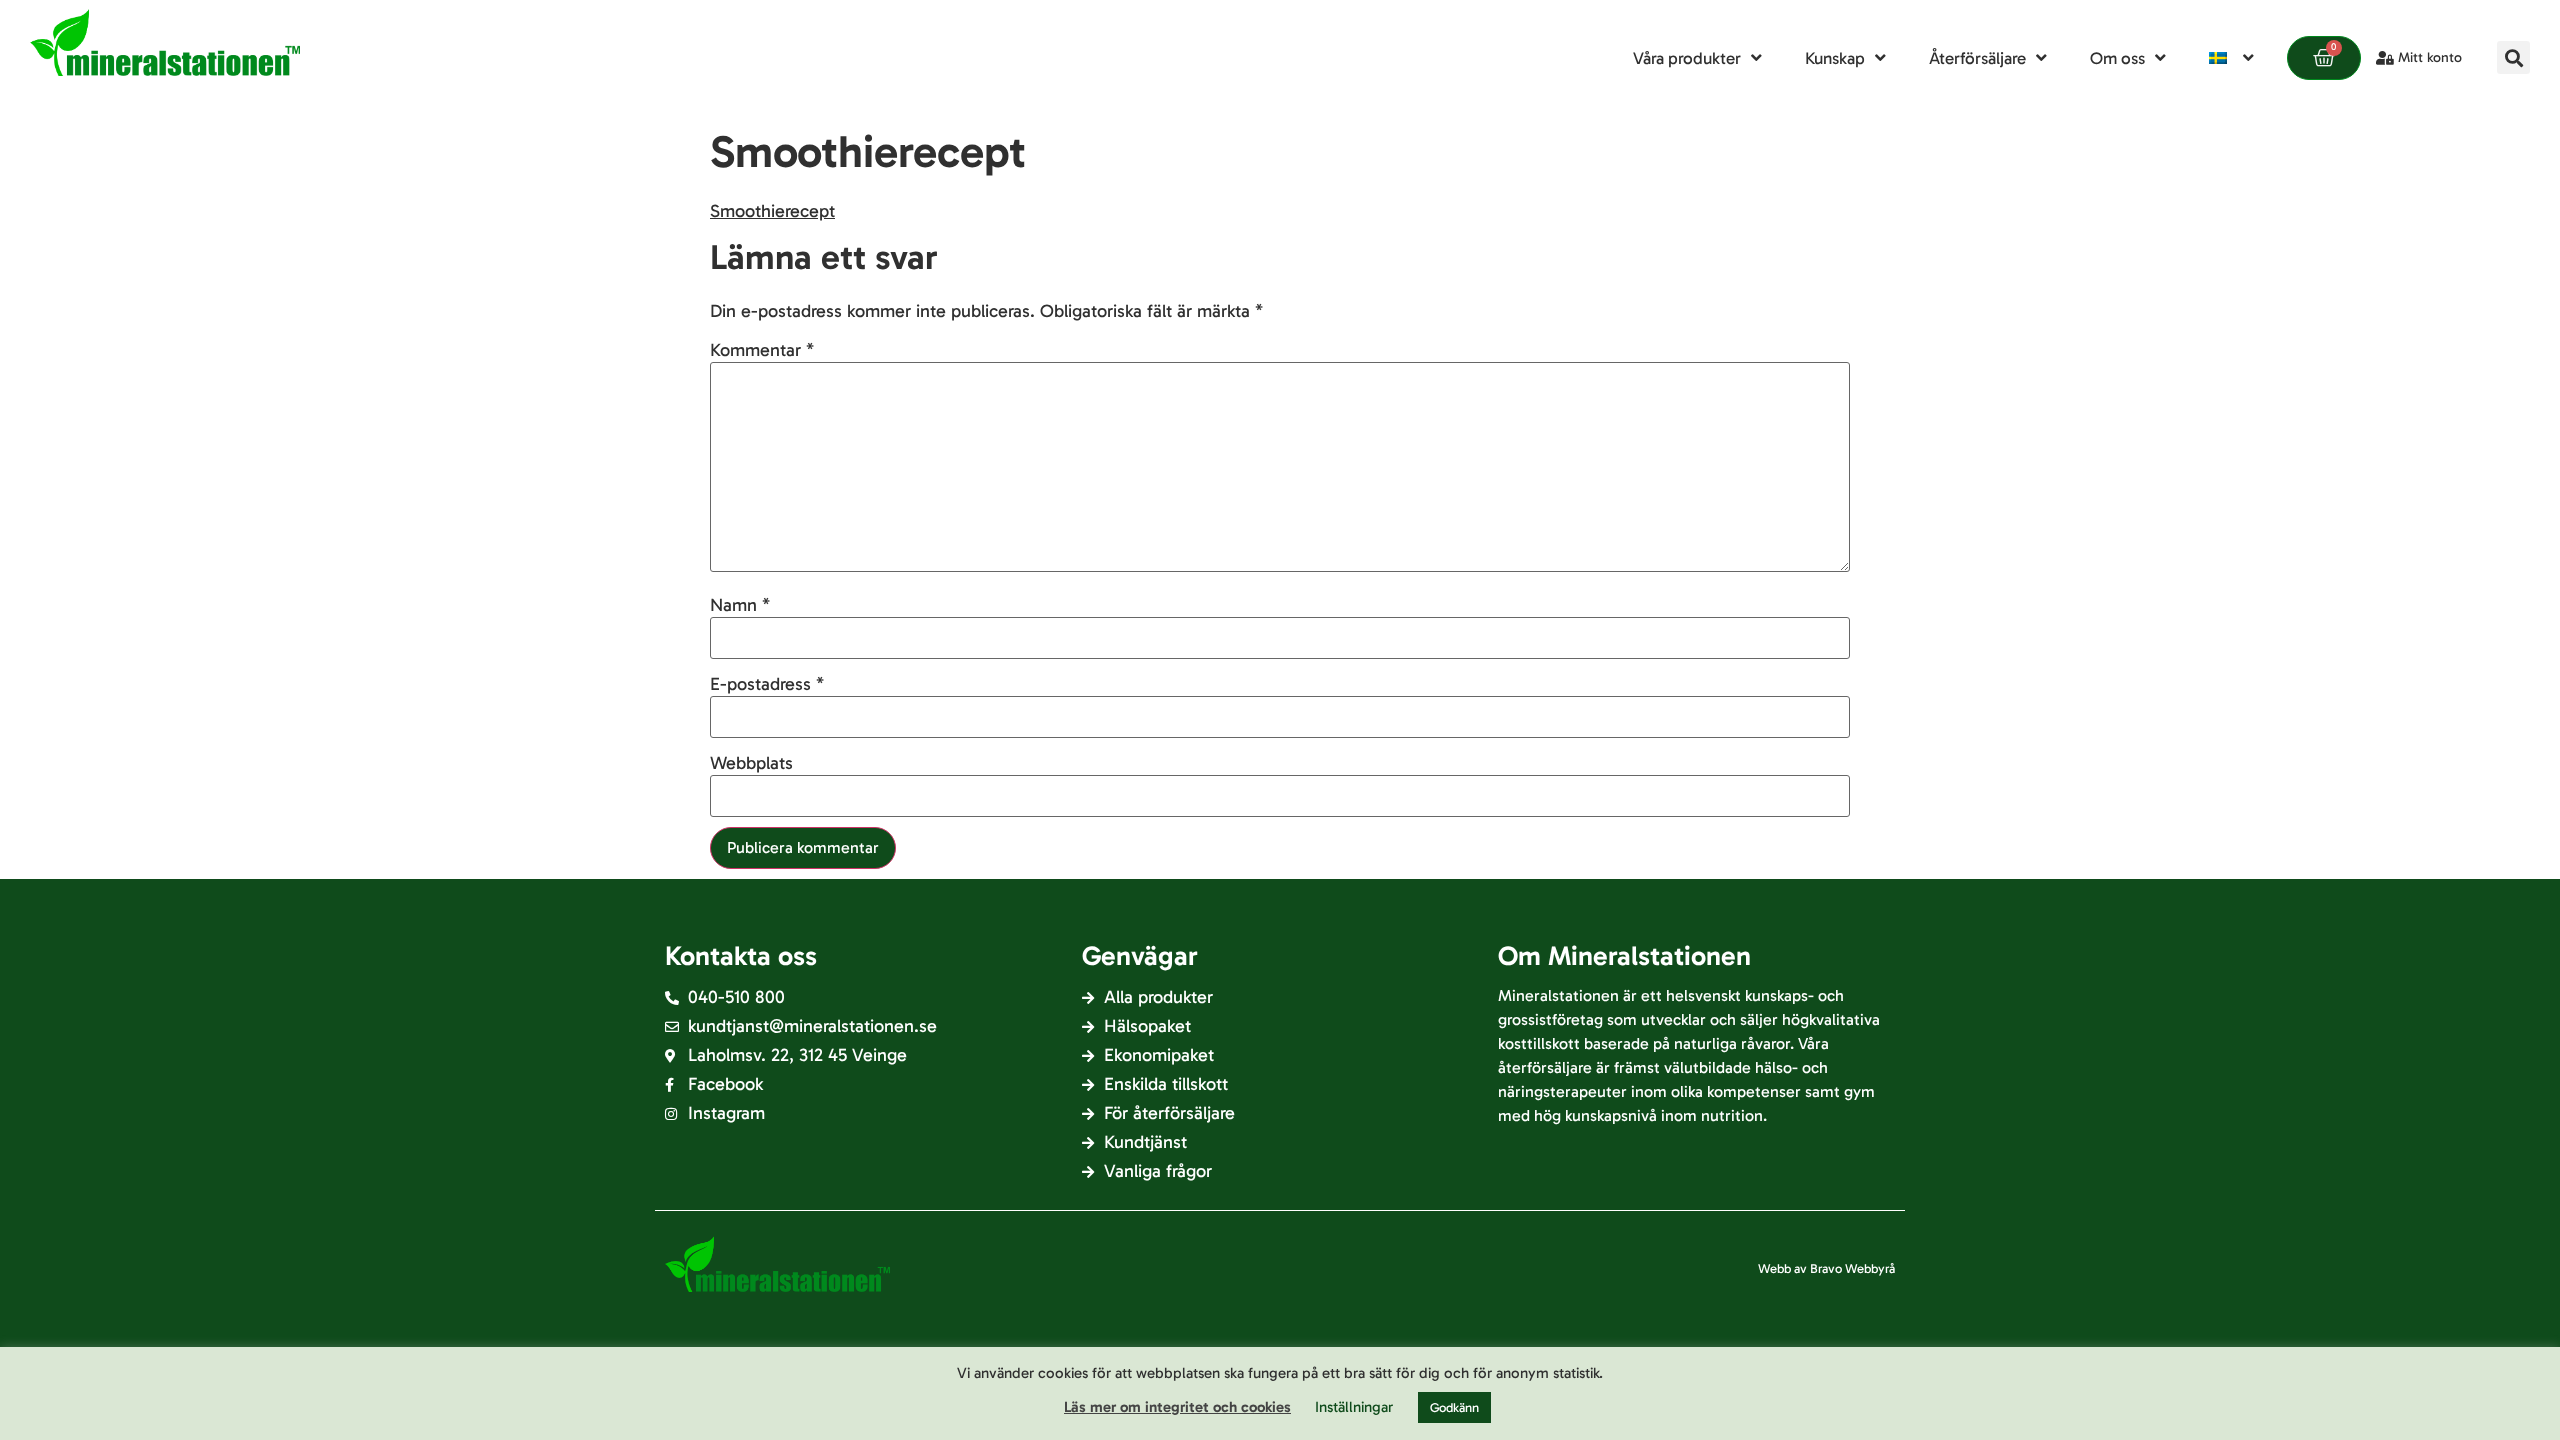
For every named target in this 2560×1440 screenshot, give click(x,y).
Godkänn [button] (1454, 1407)
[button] (2513, 57)
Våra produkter (1687, 58)
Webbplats (751, 763)
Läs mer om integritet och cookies (1177, 1407)
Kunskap (1835, 58)
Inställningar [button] (1354, 1407)
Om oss (2117, 58)
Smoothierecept (772, 211)
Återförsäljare (1977, 58)
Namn (740, 605)
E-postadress (767, 684)
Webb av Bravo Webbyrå (1826, 1268)
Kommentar (762, 350)
